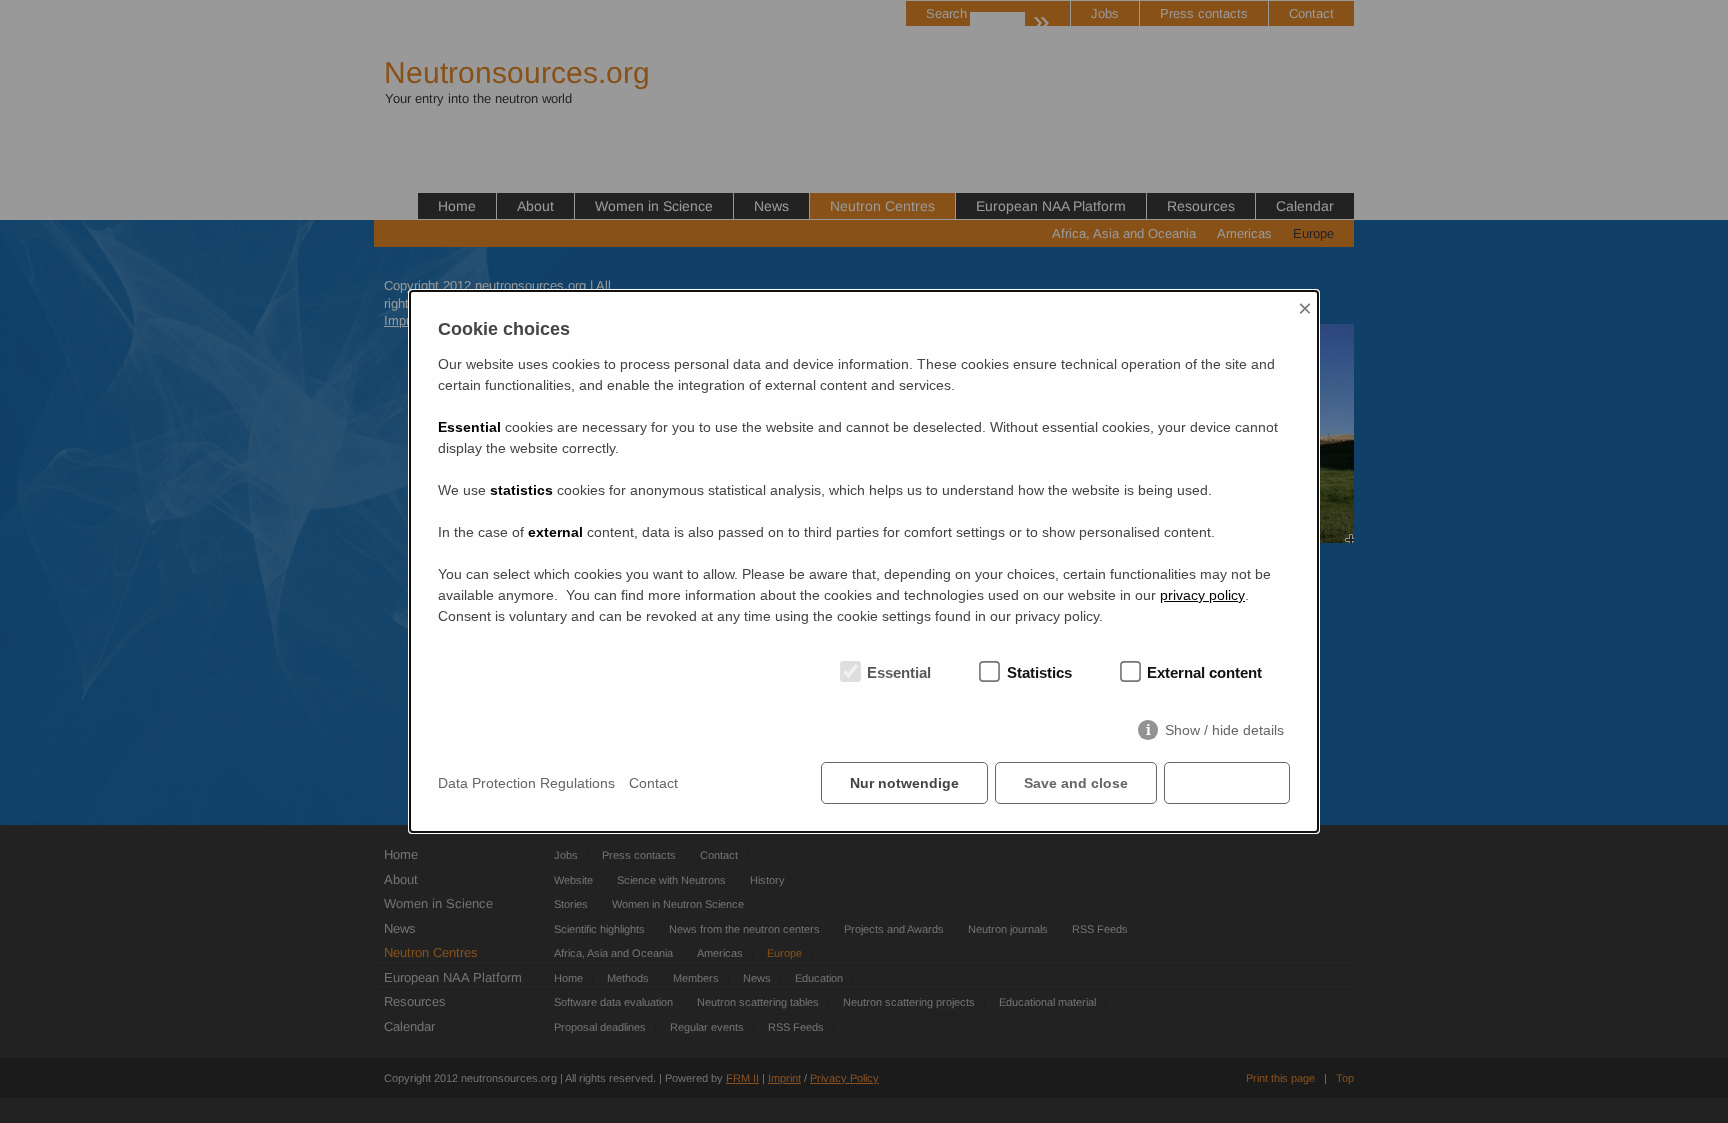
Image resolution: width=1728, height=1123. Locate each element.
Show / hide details (1224, 730)
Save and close (1076, 783)
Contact (653, 783)
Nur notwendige (904, 783)
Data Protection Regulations (526, 783)
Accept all (1227, 783)
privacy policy (1202, 595)
